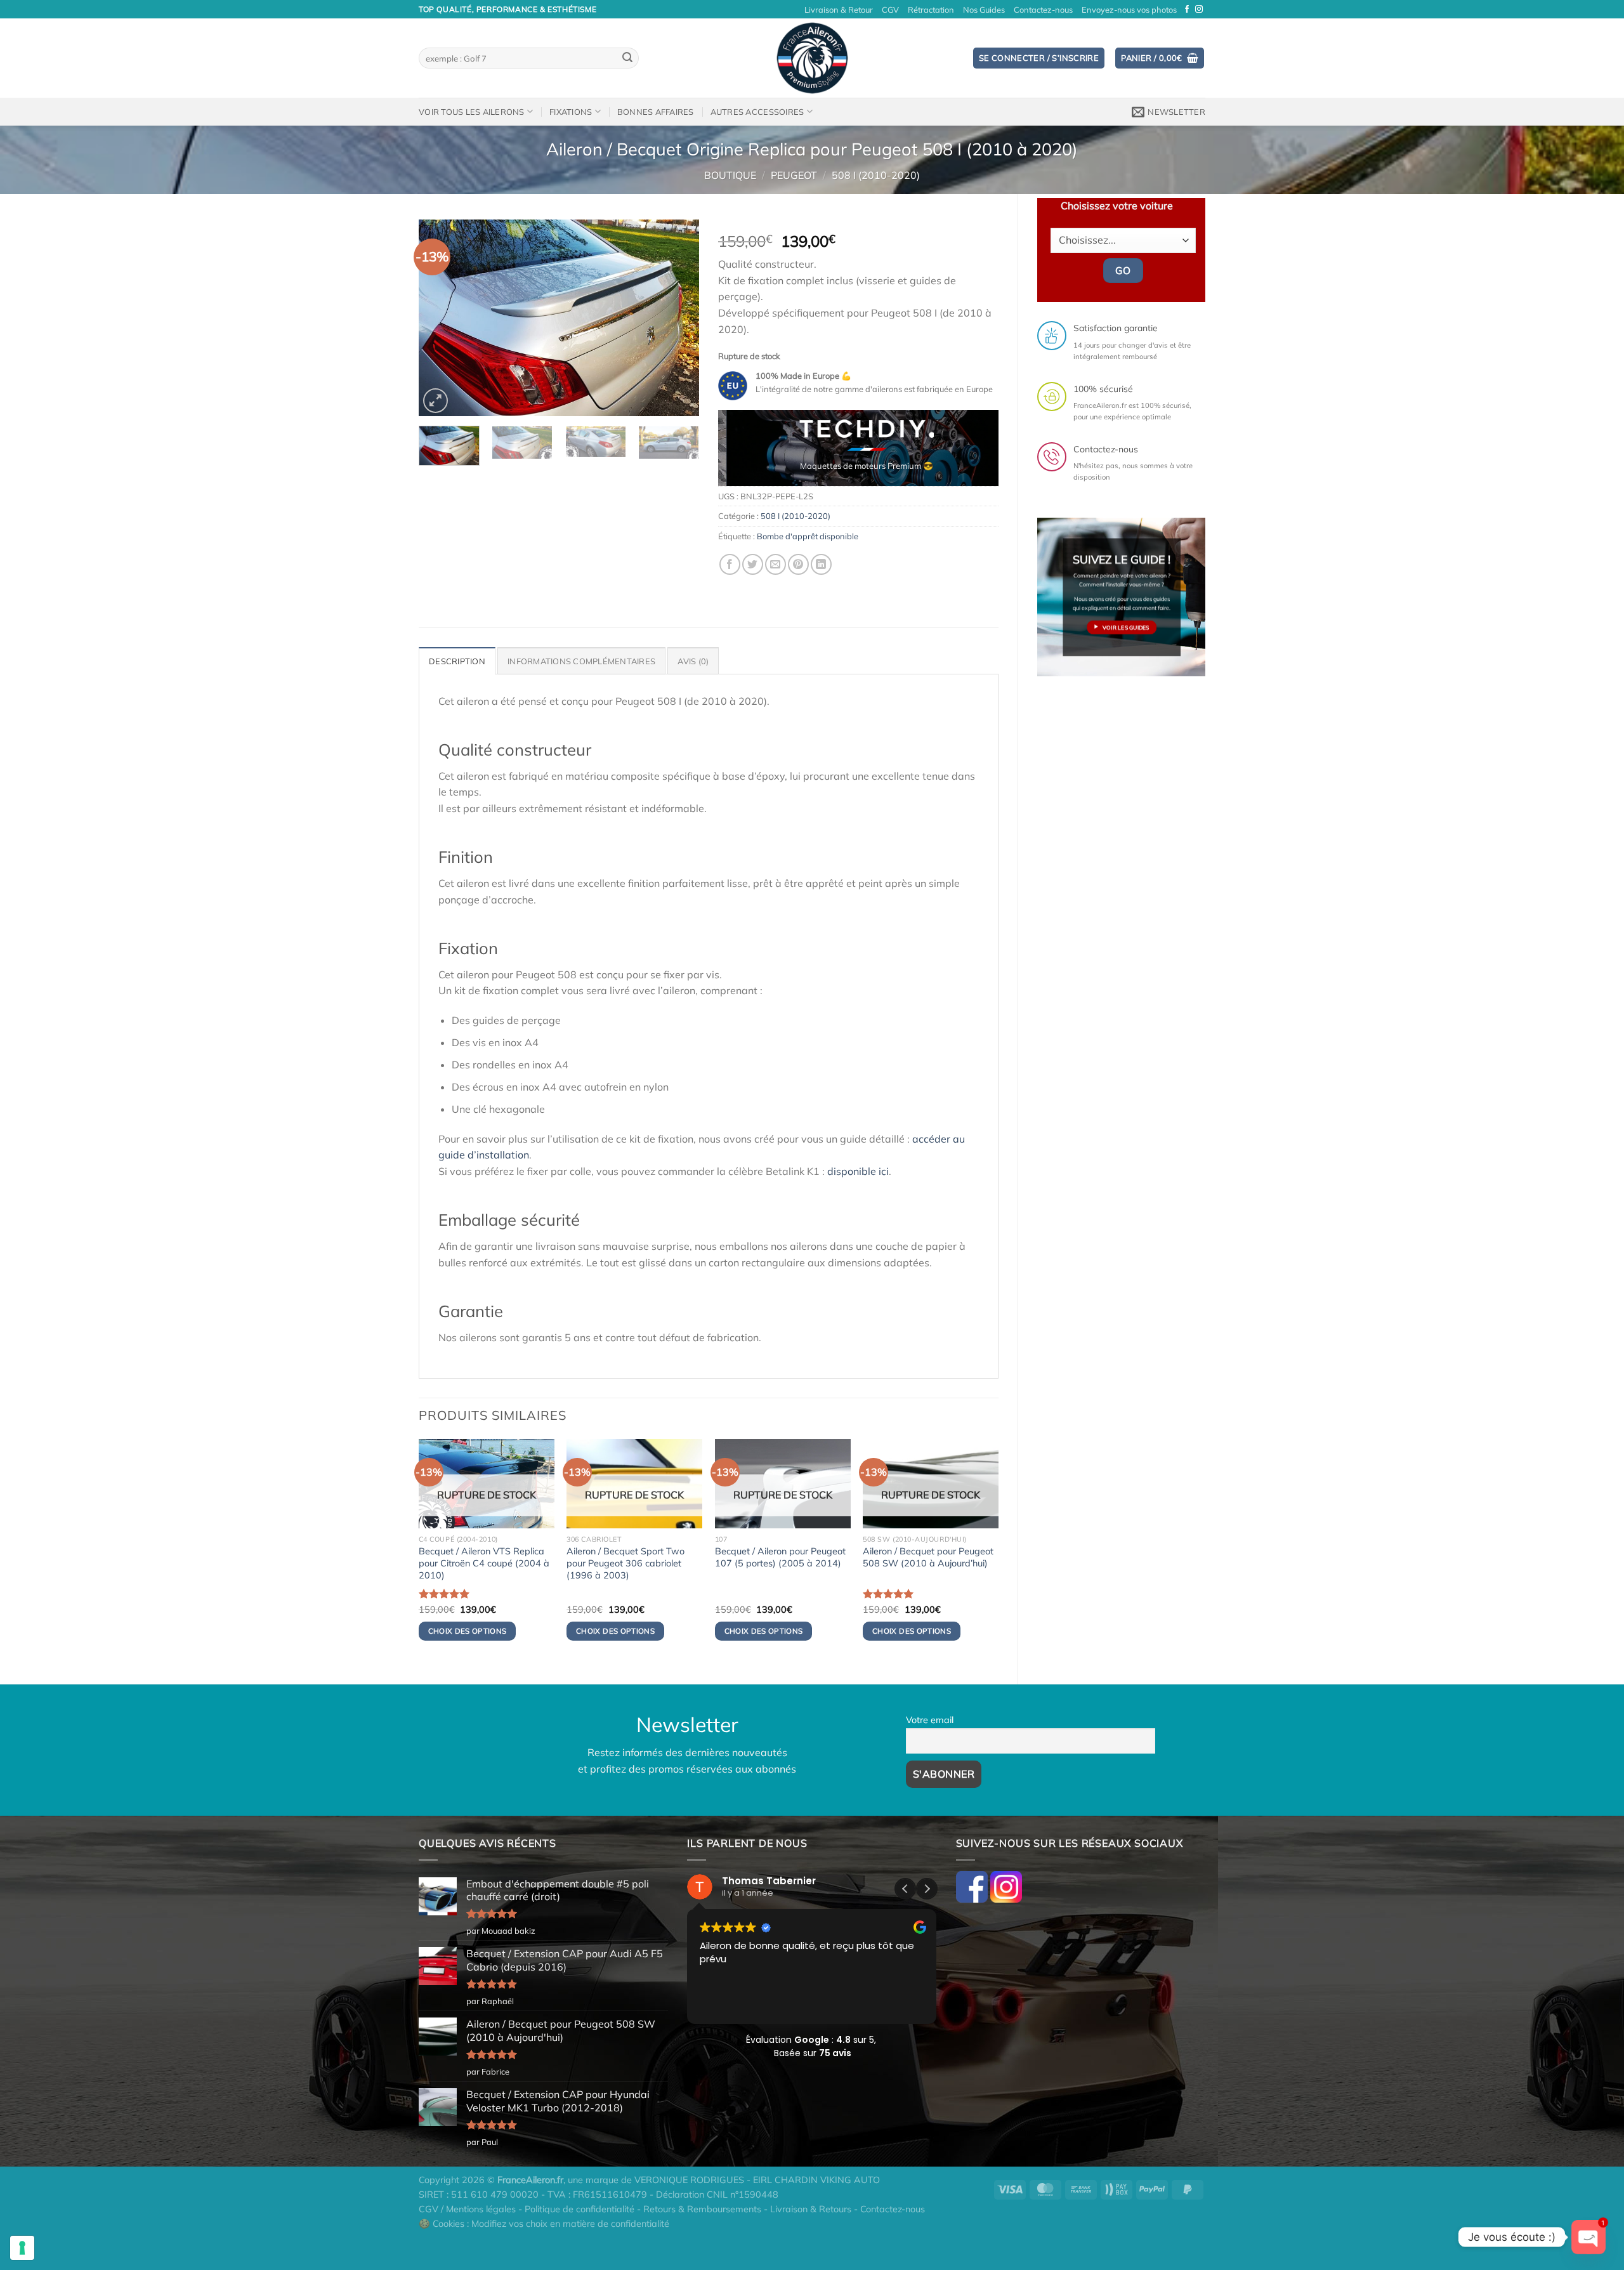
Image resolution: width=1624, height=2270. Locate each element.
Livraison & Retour (839, 10)
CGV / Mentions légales (467, 2209)
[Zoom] (435, 401)
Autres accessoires (757, 112)
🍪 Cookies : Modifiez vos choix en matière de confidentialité (544, 2224)
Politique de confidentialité (580, 2209)
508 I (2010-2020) (876, 175)
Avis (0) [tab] (693, 661)
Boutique (730, 175)
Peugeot (794, 175)
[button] (927, 1889)
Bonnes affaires (656, 112)
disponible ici (858, 1171)
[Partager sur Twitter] (753, 564)
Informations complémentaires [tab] (581, 661)
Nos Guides (984, 10)
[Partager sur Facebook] (730, 564)
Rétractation (931, 10)
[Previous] (440, 318)
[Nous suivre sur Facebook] (1187, 10)
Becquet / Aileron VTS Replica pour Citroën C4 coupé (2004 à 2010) (484, 1563)
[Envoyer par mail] (776, 564)
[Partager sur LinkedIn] (821, 564)
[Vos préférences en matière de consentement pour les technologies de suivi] (22, 2248)
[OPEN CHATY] (1588, 2237)
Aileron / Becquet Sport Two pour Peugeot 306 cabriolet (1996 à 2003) (625, 1563)
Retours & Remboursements (702, 2209)
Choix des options (468, 1631)
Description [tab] (457, 661)
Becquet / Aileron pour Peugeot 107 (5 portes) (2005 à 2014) (780, 1557)
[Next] (678, 318)
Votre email (930, 1720)
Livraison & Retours (811, 2209)
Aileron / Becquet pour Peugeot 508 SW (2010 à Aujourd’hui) (928, 1557)
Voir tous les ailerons (472, 112)
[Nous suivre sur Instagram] (1199, 10)
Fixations (571, 112)
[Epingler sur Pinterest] (798, 564)
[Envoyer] (627, 58)
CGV (890, 10)
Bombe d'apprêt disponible (808, 536)
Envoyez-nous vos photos (1129, 10)
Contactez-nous (1043, 10)
